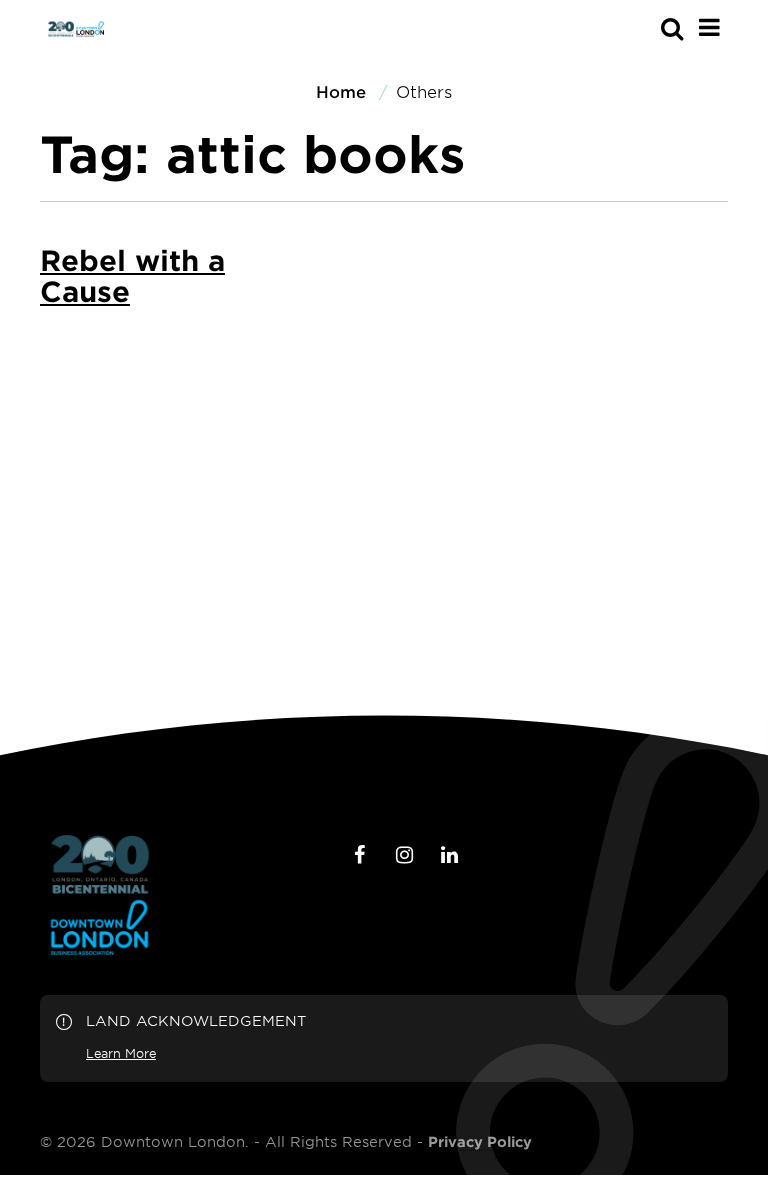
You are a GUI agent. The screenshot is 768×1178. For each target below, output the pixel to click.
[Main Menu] (709, 27)
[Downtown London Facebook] (359, 855)
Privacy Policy (480, 1142)
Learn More (121, 1053)
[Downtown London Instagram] (404, 855)
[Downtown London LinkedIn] (449, 855)
